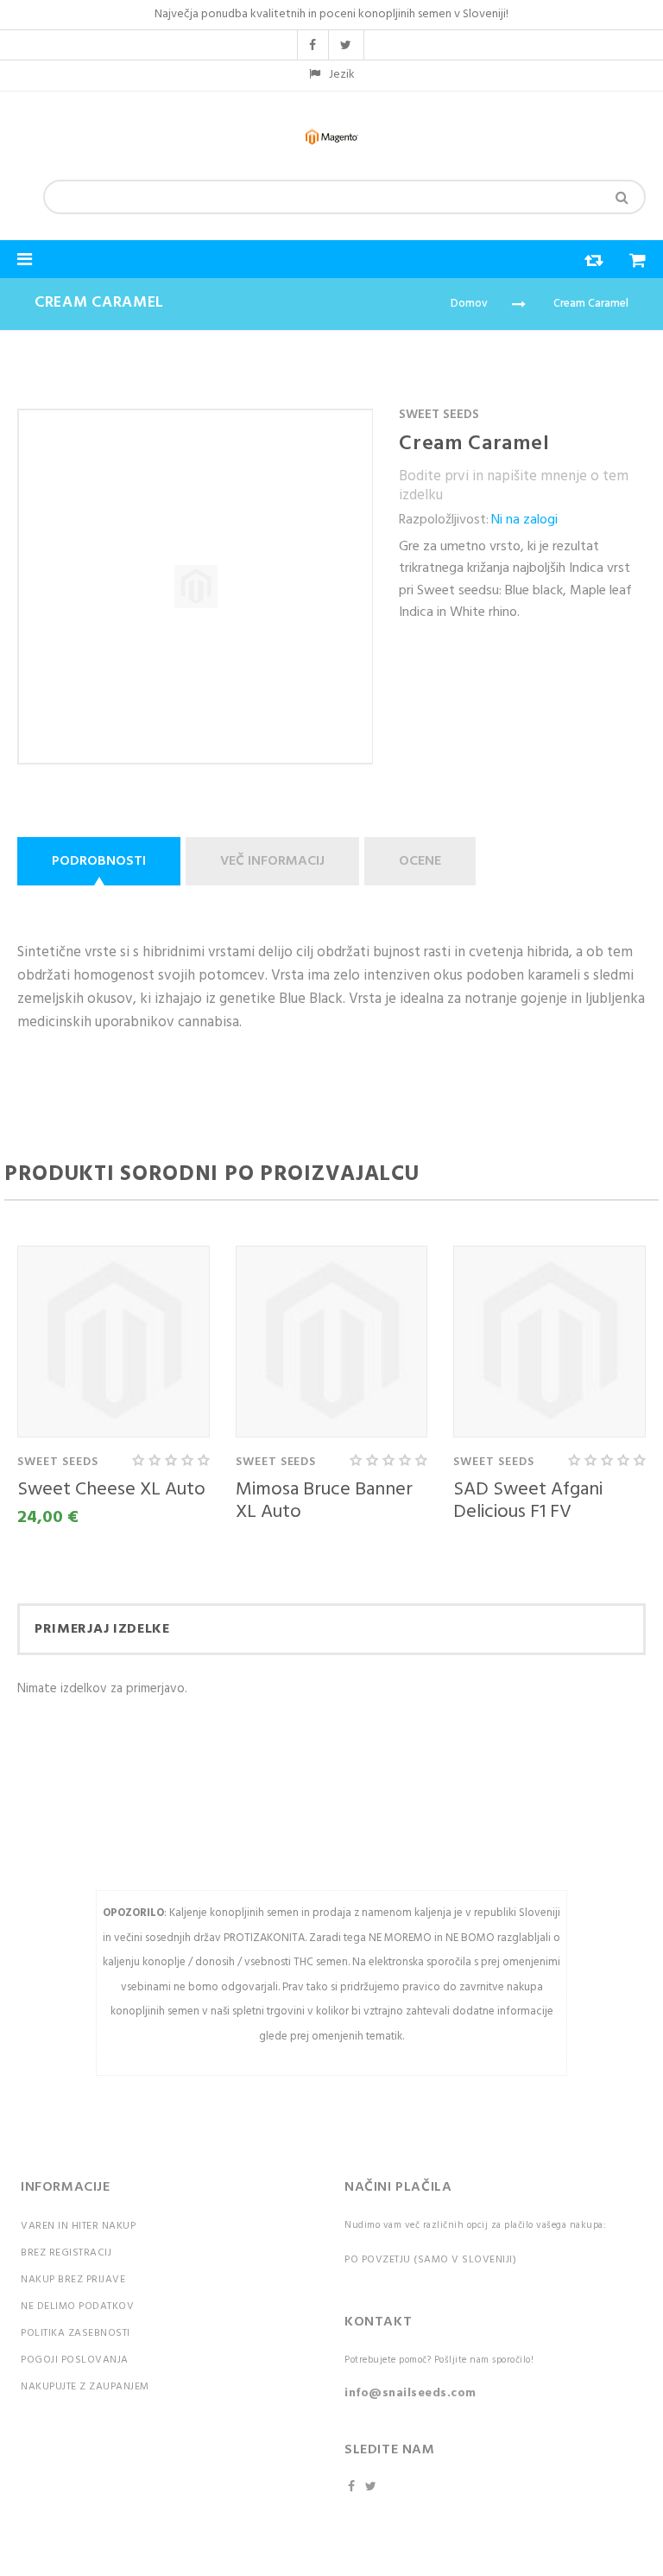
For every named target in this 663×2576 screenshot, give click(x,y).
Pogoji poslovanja (75, 2360)
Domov (469, 304)
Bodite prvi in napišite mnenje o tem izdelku (514, 486)
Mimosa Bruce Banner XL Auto (324, 1501)
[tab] (101, 861)
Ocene (420, 861)
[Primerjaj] (585, 265)
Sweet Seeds (439, 415)
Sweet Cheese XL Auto (111, 1490)
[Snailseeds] (331, 137)
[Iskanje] (622, 197)
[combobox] (344, 197)
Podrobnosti (99, 861)
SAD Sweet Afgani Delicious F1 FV (528, 1501)
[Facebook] (353, 2487)
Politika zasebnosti (76, 2333)
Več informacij (272, 861)
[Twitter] (373, 2487)
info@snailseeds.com (410, 2393)
